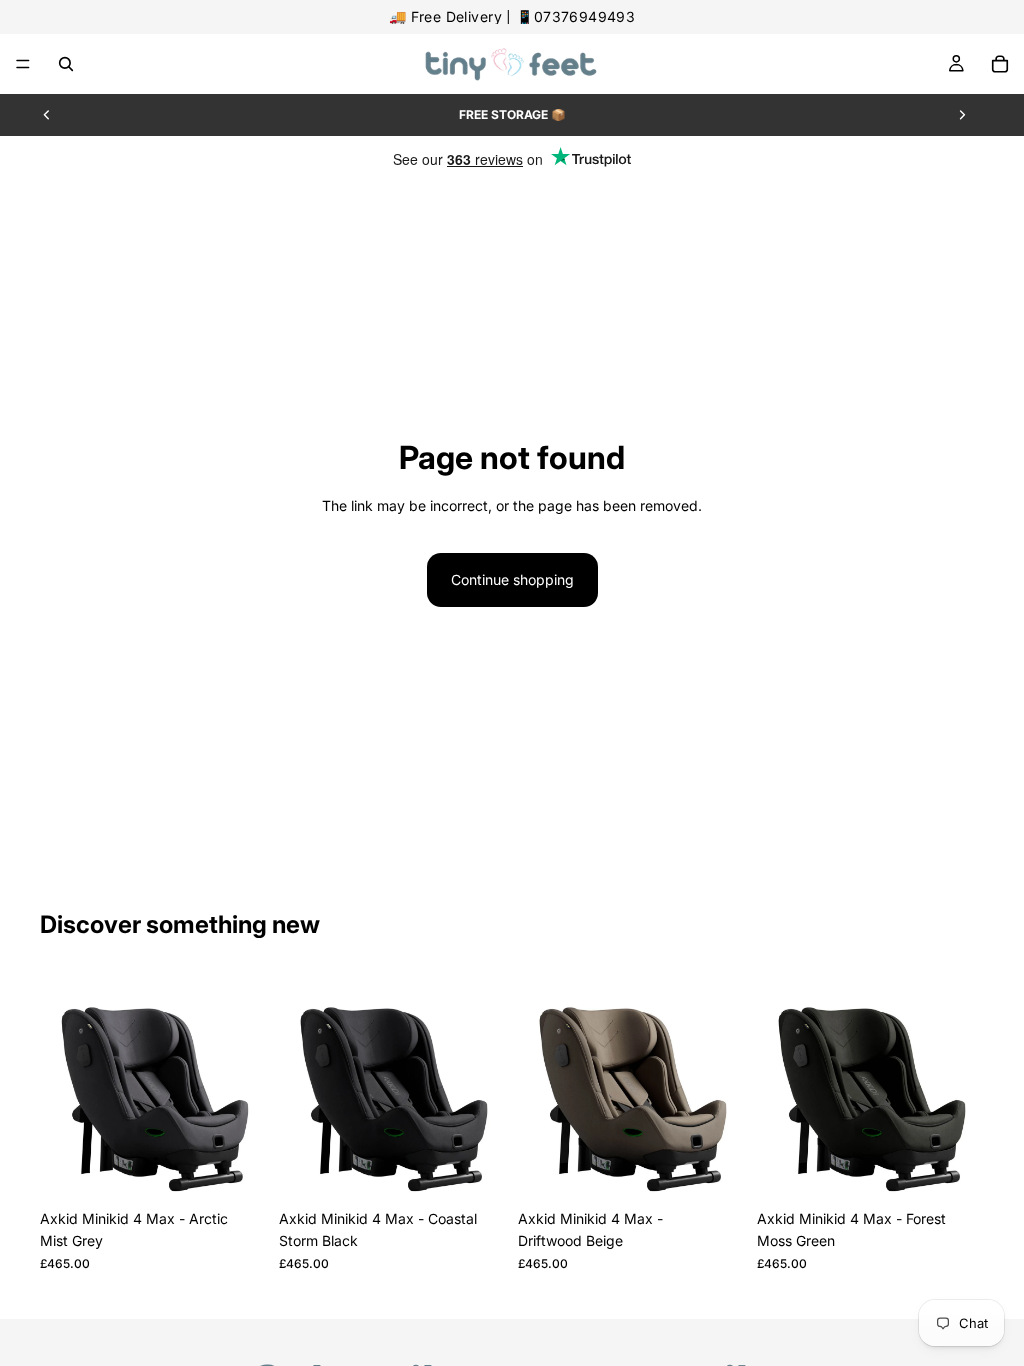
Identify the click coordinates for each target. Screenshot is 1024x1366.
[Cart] (1000, 64)
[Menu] (23, 64)
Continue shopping (512, 579)
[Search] (66, 64)
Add (253, 1168)
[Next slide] (962, 115)
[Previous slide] (47, 115)
